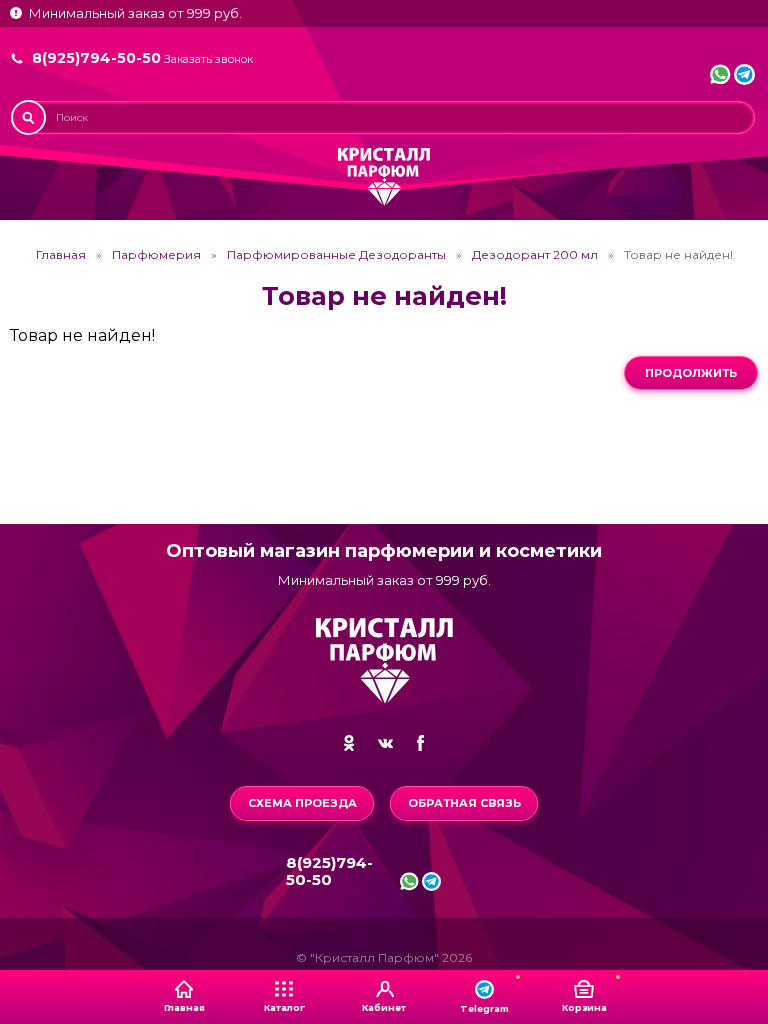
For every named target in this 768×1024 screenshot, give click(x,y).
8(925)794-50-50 (96, 58)
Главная (61, 255)
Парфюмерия (156, 255)
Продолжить (691, 373)
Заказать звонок (208, 59)
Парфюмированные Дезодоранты (336, 255)
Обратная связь (464, 803)
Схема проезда (302, 803)
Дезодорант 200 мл (535, 255)
